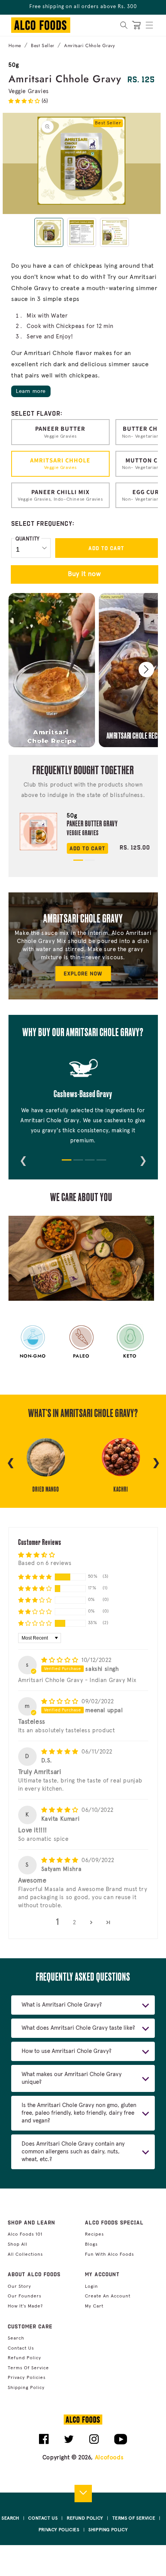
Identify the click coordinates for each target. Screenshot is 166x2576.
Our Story (19, 2287)
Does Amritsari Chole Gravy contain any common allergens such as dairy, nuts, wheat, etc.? (73, 2152)
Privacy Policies (27, 2378)
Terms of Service (28, 2368)
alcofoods (109, 2458)
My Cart (94, 2306)
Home (15, 46)
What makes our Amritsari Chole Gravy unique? (72, 2078)
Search (16, 2338)
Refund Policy (25, 2358)
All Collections (25, 2255)
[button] (149, 25)
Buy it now (85, 574)
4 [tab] (100, 1163)
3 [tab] (89, 1163)
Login (91, 2287)
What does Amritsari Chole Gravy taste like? (78, 2028)
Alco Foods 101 (25, 2234)
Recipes (94, 2234)
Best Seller (43, 46)
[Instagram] (94, 2442)
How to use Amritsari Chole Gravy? (67, 2051)
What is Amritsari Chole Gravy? (62, 2005)
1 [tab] (77, 863)
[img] (61, 1660)
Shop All (18, 2245)
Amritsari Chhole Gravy (89, 46)
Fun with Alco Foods (109, 2255)
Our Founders (25, 2296)
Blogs (91, 2245)
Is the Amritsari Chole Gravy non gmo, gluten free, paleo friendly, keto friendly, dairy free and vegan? (79, 2113)
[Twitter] (69, 2442)
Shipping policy (26, 2388)
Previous (23, 1159)
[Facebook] (44, 2443)
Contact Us (21, 2348)
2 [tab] (89, 863)
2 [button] (75, 1923)
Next (143, 1159)
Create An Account (108, 2296)
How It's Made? (25, 2306)
